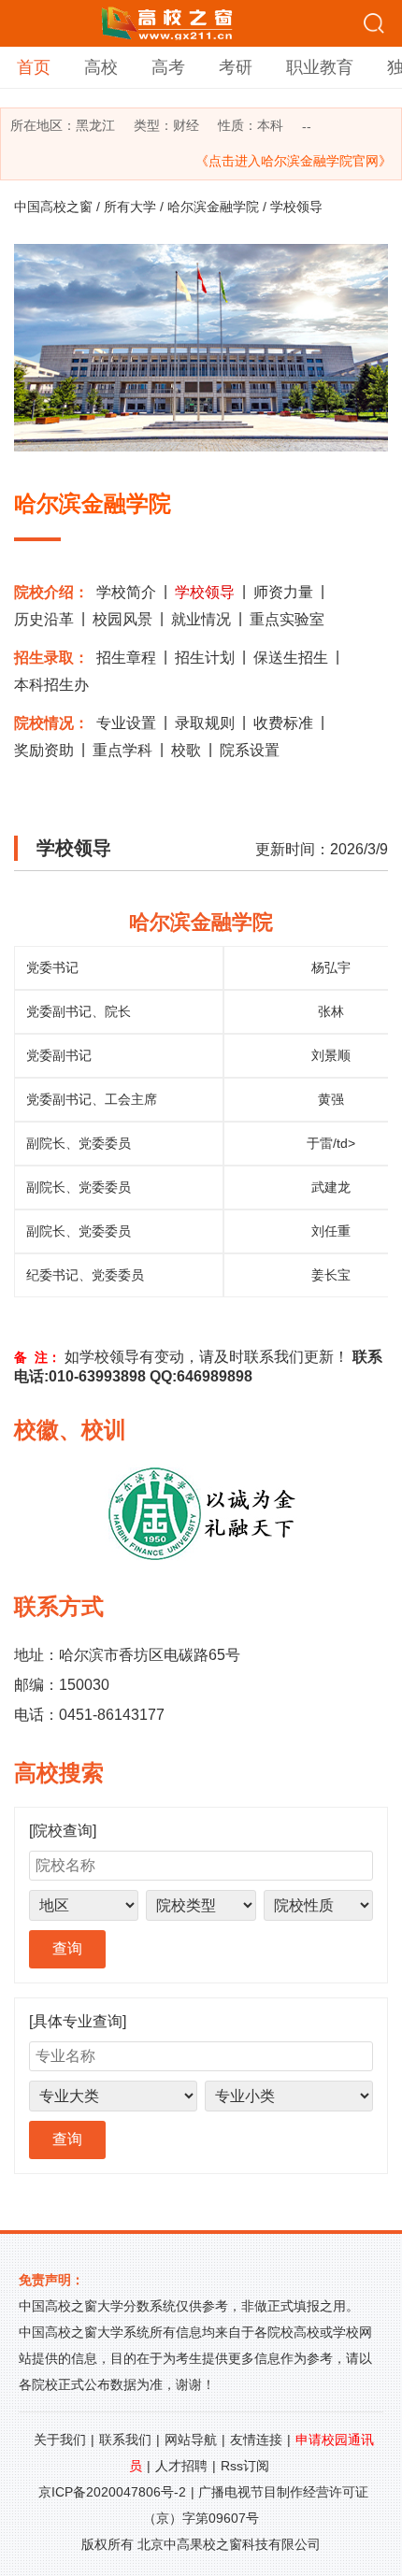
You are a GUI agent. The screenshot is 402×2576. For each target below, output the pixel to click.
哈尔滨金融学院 (213, 207)
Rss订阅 (245, 2466)
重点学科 (122, 750)
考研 (236, 67)
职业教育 (320, 67)
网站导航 (191, 2440)
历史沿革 (44, 619)
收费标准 (283, 723)
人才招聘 (181, 2466)
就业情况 (201, 619)
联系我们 (125, 2440)
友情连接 (256, 2440)
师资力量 (283, 592)
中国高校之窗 (53, 207)
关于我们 (60, 2440)
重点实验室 (287, 619)
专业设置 (126, 723)
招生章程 (126, 658)
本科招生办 (51, 685)
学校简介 (126, 592)
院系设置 (250, 750)
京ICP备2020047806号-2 (112, 2492)
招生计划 (205, 658)
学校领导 (205, 592)
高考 (168, 67)
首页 (34, 67)
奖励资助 (44, 750)
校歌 (186, 750)
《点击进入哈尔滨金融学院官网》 (294, 161)
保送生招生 (291, 658)
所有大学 (130, 207)
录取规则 (205, 723)
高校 (101, 67)
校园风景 (122, 619)
